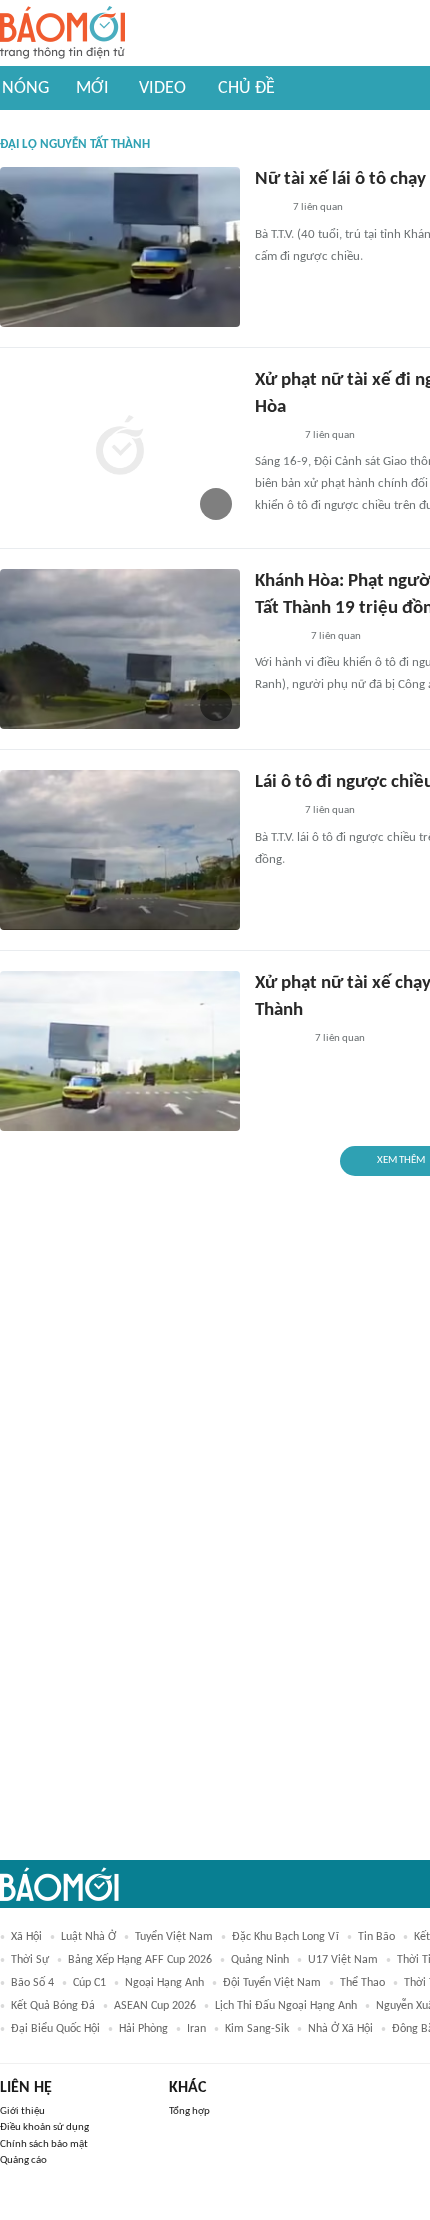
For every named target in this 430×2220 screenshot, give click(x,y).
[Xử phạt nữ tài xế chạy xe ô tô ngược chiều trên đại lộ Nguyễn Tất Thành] (120, 1051)
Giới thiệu (22, 2111)
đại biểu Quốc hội (55, 2029)
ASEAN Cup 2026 (155, 2006)
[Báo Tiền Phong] (274, 812)
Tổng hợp (189, 2111)
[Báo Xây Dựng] (277, 637)
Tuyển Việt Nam (174, 1937)
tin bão (376, 1937)
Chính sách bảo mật (44, 2144)
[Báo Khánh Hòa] (279, 1039)
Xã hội (26, 1937)
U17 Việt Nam (343, 1960)
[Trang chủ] (62, 33)
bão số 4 (32, 1983)
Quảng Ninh (260, 1960)
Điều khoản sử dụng (44, 2127)
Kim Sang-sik (257, 2029)
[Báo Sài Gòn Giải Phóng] (274, 436)
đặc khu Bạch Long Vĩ (285, 1937)
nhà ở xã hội (340, 2029)
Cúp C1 (89, 1983)
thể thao (362, 1983)
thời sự (30, 1960)
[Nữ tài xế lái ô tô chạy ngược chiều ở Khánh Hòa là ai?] (120, 247)
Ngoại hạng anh (164, 1983)
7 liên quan (318, 207)
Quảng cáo (23, 2160)
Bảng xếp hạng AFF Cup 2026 (140, 1960)
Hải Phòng (143, 2029)
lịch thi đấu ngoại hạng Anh (286, 2006)
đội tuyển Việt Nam (272, 1983)
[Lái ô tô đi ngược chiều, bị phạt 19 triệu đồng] (120, 850)
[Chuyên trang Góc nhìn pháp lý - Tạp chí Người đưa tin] (268, 209)
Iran (196, 2029)
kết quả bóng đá (53, 2006)
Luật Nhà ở (88, 1937)
